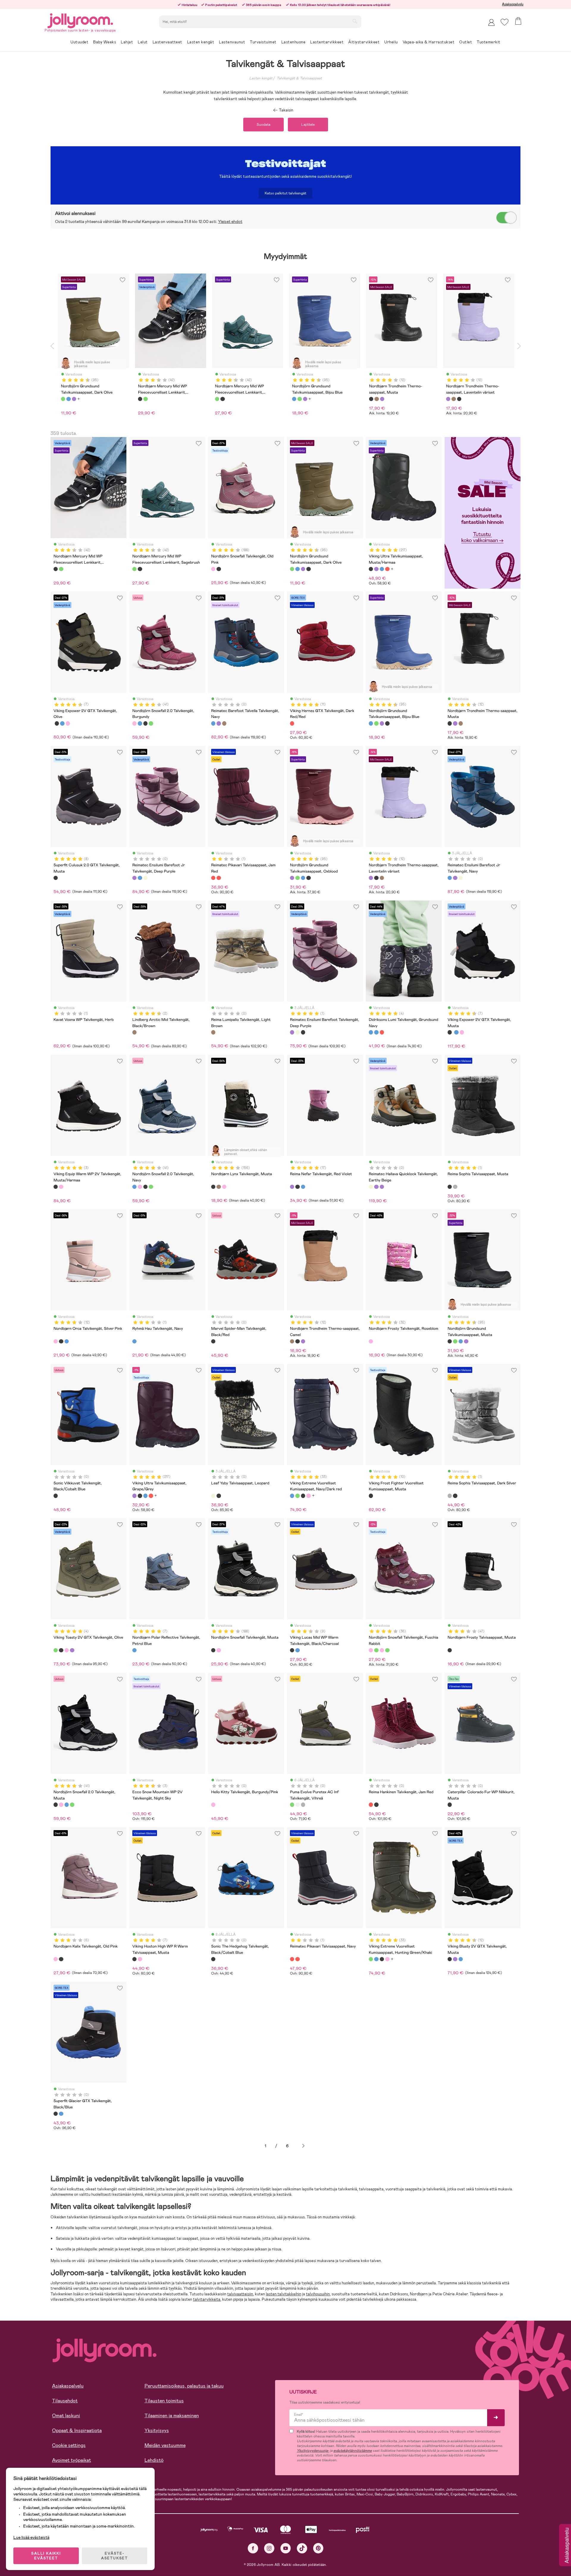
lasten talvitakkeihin (284, 2294)
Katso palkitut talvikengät (285, 193)
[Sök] (355, 21)
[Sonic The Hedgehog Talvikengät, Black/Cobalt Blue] (213, 1959)
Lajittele (308, 125)
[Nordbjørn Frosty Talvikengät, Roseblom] (371, 1341)
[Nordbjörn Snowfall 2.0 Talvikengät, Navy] (140, 723)
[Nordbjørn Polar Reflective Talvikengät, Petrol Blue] (134, 1650)
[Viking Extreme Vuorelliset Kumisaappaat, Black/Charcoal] (303, 1496)
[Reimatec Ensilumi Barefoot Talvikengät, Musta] (303, 1032)
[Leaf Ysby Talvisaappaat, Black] (219, 1496)
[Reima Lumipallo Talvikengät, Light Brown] (213, 1032)
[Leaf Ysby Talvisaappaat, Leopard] (213, 1496)
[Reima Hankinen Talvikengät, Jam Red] (371, 1805)
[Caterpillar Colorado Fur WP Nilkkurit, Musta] (450, 1805)
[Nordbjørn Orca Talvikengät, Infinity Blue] (67, 1341)
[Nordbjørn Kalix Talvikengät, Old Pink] (56, 1959)
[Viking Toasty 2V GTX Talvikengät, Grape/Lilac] (72, 1650)
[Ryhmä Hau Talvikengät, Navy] (134, 1341)
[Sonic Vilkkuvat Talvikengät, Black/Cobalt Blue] (56, 1496)
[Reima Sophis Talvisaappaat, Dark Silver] (455, 1187)
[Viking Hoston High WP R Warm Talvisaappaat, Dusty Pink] (140, 1959)
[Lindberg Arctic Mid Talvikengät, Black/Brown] (134, 1032)
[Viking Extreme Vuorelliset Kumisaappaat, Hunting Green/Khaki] (297, 1496)
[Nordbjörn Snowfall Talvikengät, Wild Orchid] (382, 1650)
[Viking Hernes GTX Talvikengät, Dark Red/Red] (292, 723)
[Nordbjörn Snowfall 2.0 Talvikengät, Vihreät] (151, 723)
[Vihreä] (63, 399)
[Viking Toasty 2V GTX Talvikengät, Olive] (56, 1650)
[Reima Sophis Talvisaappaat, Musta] (450, 1187)
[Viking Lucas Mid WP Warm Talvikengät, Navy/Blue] (297, 1650)
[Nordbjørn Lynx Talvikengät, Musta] (213, 1187)
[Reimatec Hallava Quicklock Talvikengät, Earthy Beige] (371, 1187)
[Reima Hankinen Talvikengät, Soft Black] (376, 1805)
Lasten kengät (261, 78)
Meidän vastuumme (165, 2445)
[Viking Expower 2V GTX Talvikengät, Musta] (57, 723)
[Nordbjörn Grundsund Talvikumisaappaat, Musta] (308, 569)
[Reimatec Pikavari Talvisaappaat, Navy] (219, 878)
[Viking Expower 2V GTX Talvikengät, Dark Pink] (68, 723)
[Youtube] (286, 2548)
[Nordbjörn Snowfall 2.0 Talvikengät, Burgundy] (134, 723)
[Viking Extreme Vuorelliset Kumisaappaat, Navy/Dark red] (292, 1496)
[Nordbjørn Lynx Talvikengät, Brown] (219, 1187)
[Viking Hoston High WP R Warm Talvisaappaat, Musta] (134, 1959)
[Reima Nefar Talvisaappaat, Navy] (303, 1187)
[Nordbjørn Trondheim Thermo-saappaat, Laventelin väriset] (455, 723)
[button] (505, 22)
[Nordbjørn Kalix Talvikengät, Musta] (61, 1959)
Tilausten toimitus (164, 2401)
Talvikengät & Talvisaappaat (299, 78)
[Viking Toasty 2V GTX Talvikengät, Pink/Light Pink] (67, 1650)
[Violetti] (74, 399)
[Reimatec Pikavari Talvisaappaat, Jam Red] (213, 878)
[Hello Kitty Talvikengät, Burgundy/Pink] (213, 1805)
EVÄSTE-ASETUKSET (114, 2556)
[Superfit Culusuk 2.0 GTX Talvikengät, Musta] (56, 878)
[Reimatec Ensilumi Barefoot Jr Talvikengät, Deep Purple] (134, 878)
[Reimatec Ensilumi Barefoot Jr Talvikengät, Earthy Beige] (145, 878)
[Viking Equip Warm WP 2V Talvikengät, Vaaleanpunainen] (61, 1187)
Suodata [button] (263, 125)
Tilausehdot (65, 2401)
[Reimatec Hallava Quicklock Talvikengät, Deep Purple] (382, 1187)
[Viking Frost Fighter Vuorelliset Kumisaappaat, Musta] (371, 1496)
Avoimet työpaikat (72, 2460)
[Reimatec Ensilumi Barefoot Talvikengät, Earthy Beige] (297, 1032)
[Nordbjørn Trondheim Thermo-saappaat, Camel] (461, 723)
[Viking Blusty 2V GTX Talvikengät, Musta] (450, 1959)
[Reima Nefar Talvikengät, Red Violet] (292, 1187)
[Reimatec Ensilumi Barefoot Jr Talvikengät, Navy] (140, 878)
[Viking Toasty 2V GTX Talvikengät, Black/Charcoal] (61, 1650)
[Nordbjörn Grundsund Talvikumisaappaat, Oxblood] (303, 569)
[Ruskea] (377, 399)
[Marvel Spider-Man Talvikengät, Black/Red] (213, 1341)
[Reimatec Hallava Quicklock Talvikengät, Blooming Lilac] (376, 1187)
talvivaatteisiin (240, 2294)
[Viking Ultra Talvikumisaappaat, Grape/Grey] (376, 569)
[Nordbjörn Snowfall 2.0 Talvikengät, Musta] (145, 723)
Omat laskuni (66, 2416)
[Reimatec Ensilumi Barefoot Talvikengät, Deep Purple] (292, 1032)
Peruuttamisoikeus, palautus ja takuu (184, 2386)
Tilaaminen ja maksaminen (172, 2416)
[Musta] (140, 399)
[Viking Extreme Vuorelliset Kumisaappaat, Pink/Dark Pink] (308, 1496)
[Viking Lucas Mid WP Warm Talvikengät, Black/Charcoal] (292, 1650)
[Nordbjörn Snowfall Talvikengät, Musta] (219, 569)
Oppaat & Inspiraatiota (77, 2430)
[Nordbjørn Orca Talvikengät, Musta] (61, 1341)
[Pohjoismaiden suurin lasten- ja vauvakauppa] (80, 20)
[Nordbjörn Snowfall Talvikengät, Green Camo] (387, 1650)
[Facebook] (253, 2548)
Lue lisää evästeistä (31, 2537)
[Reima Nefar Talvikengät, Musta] (297, 1187)
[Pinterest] (318, 2548)
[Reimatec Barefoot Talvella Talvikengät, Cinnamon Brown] (224, 723)
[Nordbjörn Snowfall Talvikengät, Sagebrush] (376, 1650)
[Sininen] (68, 399)
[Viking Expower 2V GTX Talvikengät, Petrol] (62, 723)
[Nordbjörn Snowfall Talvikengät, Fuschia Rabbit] (371, 1650)
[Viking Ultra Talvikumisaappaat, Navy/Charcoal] (382, 569)
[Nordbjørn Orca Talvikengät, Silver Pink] (56, 1341)
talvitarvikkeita (207, 2299)
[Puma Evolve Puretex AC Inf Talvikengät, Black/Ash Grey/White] (297, 1805)
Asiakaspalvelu (513, 4)
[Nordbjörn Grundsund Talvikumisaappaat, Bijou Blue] (297, 569)
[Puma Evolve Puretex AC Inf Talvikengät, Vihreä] (292, 1805)
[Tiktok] (302, 2548)
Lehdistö (154, 2460)
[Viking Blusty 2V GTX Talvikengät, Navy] (461, 1959)
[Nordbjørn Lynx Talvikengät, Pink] (224, 1187)
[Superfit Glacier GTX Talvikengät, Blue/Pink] (61, 2114)
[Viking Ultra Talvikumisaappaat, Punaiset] (387, 569)
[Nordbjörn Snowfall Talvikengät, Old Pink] (213, 569)
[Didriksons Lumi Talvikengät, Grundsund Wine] (382, 1032)
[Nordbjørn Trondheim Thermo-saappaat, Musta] (450, 723)
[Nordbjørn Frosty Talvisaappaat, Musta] (450, 1650)
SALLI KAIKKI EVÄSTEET (46, 2556)
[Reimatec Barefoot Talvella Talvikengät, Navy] (213, 723)
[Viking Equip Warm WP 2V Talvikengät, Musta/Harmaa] (56, 1187)
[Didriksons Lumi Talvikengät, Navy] (376, 1032)
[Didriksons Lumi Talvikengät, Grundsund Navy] (371, 1032)
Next (519, 346)
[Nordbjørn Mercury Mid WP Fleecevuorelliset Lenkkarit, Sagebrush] (61, 569)
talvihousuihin (318, 2294)
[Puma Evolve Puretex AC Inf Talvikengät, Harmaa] (303, 1805)
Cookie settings (69, 2445)
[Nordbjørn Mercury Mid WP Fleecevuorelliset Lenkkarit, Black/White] (56, 569)
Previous (52, 346)
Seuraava (303, 2146)
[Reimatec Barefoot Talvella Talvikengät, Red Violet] (219, 723)
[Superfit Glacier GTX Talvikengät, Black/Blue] (56, 2114)
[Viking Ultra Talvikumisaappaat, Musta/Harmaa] (371, 569)
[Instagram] (269, 2548)
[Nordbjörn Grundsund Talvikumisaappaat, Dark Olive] (292, 569)
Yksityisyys (157, 2430)
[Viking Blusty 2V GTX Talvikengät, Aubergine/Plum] (455, 1959)
